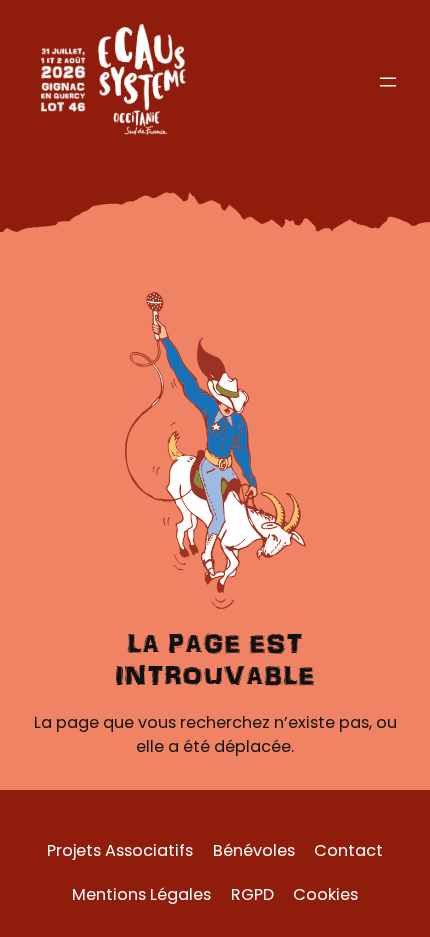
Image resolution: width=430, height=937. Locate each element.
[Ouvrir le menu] (388, 82)
